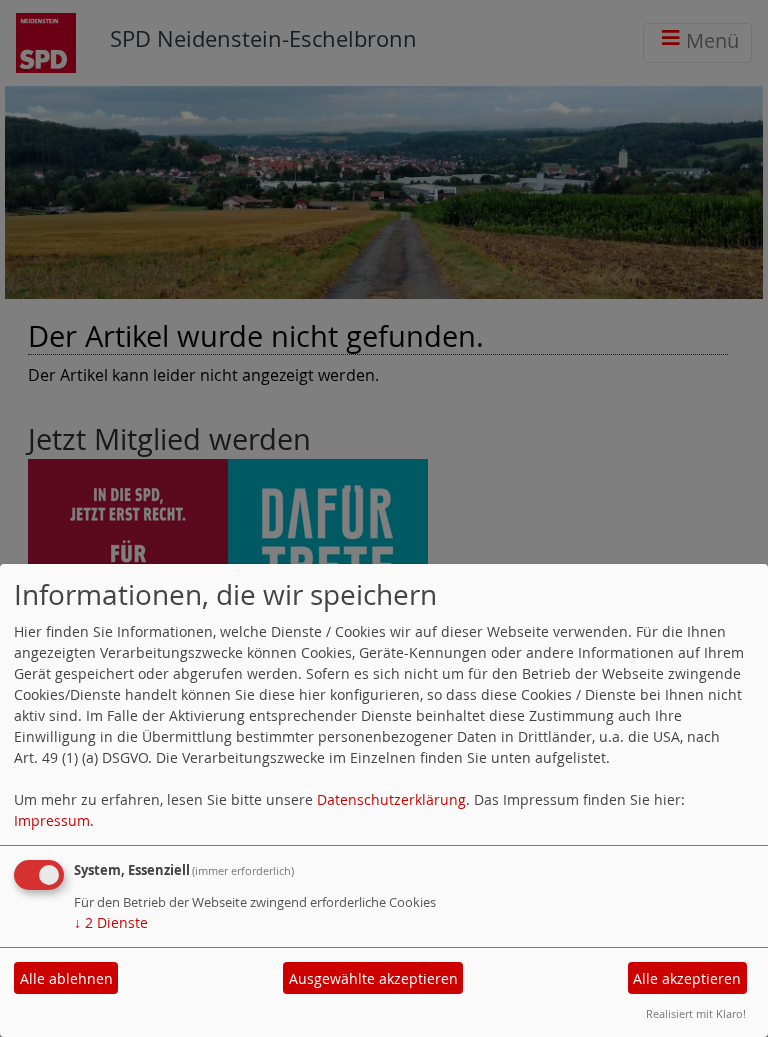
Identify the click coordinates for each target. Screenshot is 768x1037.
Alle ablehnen (66, 978)
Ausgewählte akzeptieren (373, 978)
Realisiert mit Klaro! (696, 1013)
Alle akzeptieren (687, 978)
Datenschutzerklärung (391, 799)
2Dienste (111, 922)
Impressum (52, 820)
